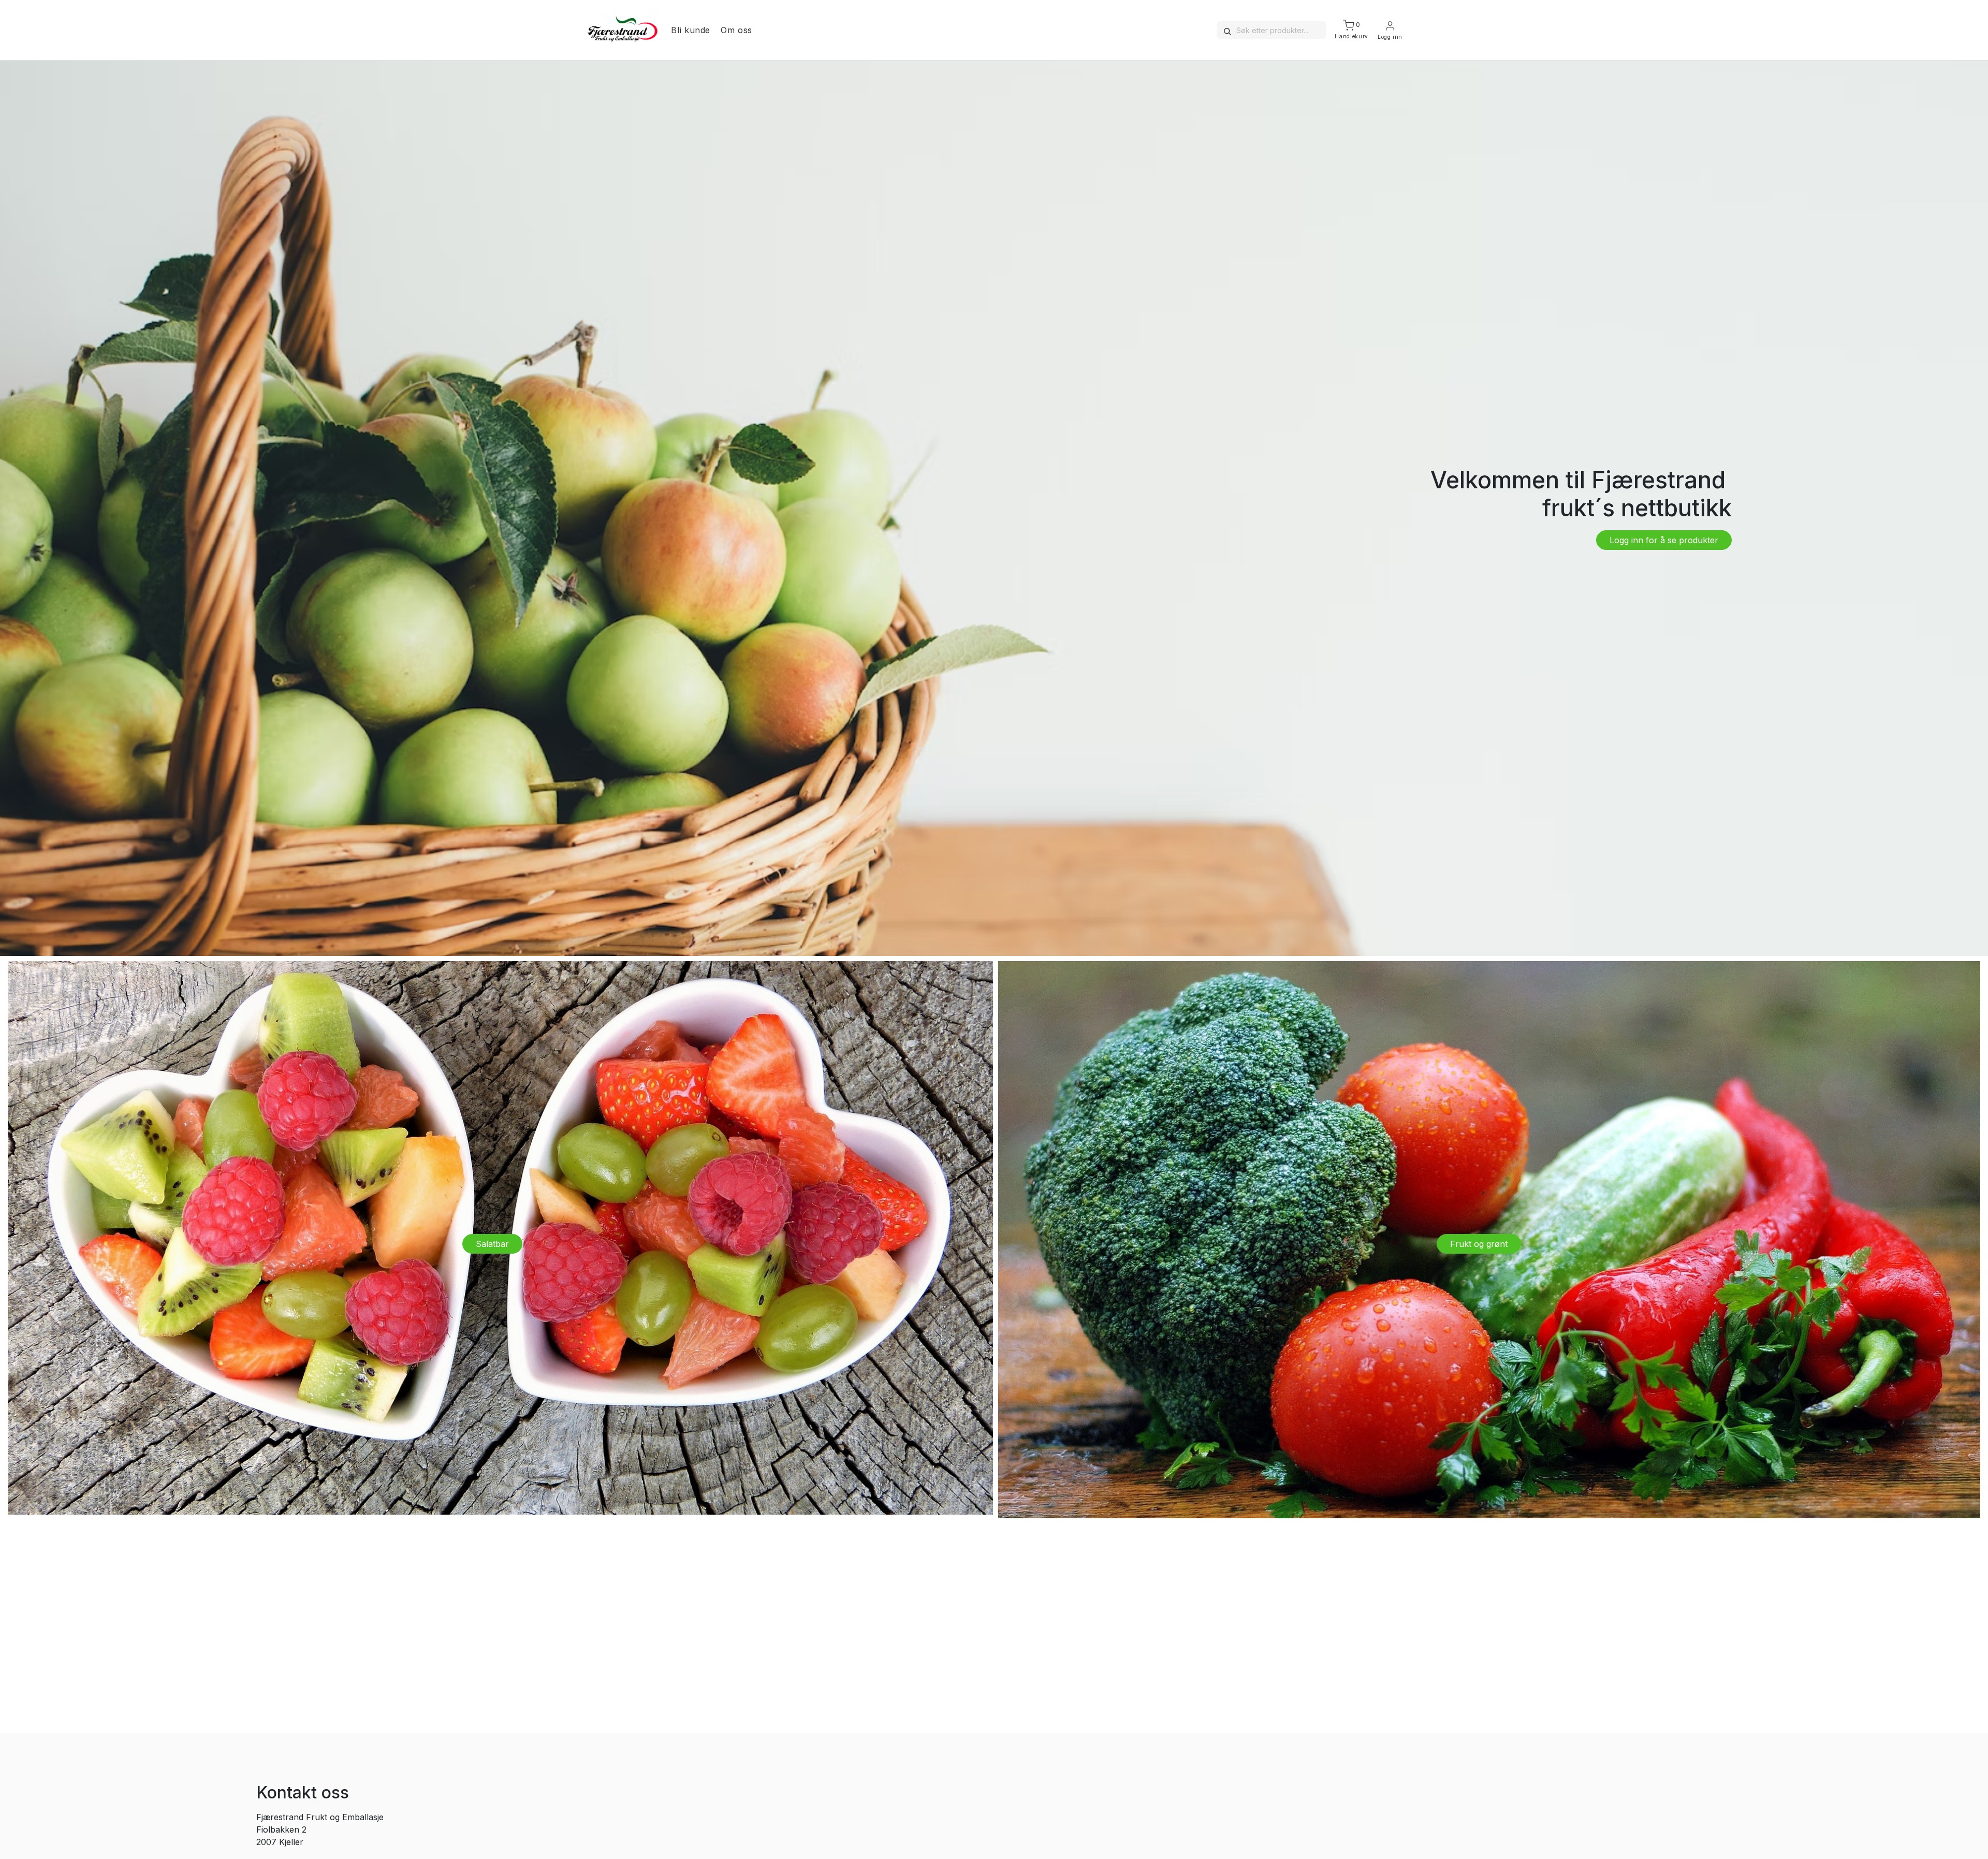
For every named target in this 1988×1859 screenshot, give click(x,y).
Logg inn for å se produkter (1664, 540)
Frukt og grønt (1479, 1244)
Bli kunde (691, 30)
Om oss (736, 30)
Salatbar (492, 1244)
